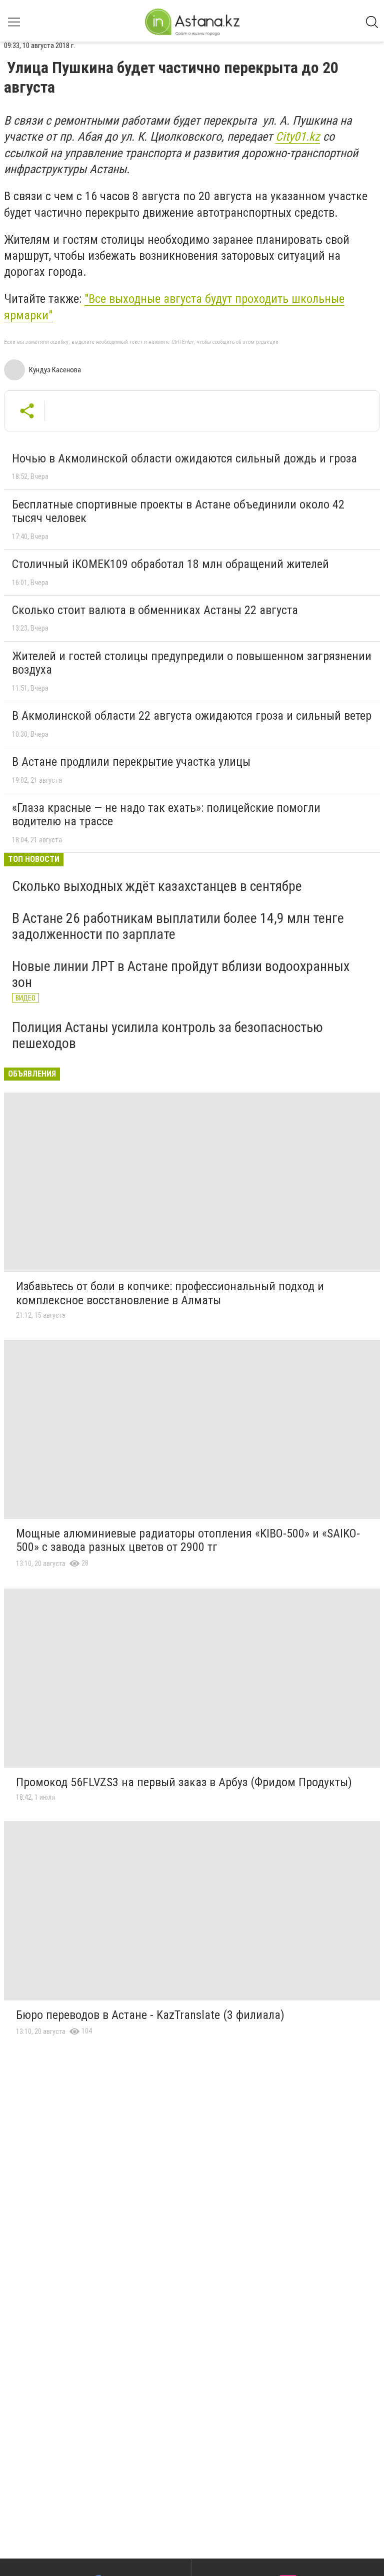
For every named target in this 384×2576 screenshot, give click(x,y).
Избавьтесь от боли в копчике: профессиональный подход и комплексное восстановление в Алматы (170, 1293)
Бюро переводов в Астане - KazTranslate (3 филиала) (150, 2015)
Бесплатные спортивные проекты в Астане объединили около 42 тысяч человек (178, 511)
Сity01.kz (298, 137)
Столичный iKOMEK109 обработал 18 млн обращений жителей (170, 564)
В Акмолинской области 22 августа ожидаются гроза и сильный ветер (192, 716)
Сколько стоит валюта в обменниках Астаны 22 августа (155, 610)
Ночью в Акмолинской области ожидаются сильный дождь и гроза (184, 458)
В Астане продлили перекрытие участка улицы (131, 762)
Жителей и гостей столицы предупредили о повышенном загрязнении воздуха (192, 663)
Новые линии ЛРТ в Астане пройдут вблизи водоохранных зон (181, 974)
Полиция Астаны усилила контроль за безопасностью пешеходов (167, 1035)
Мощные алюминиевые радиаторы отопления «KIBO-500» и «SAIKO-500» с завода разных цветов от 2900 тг (188, 1540)
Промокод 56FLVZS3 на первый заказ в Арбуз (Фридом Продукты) (184, 1782)
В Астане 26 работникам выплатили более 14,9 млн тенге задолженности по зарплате (178, 926)
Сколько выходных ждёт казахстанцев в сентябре (157, 886)
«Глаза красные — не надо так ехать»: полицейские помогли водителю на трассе (166, 815)
